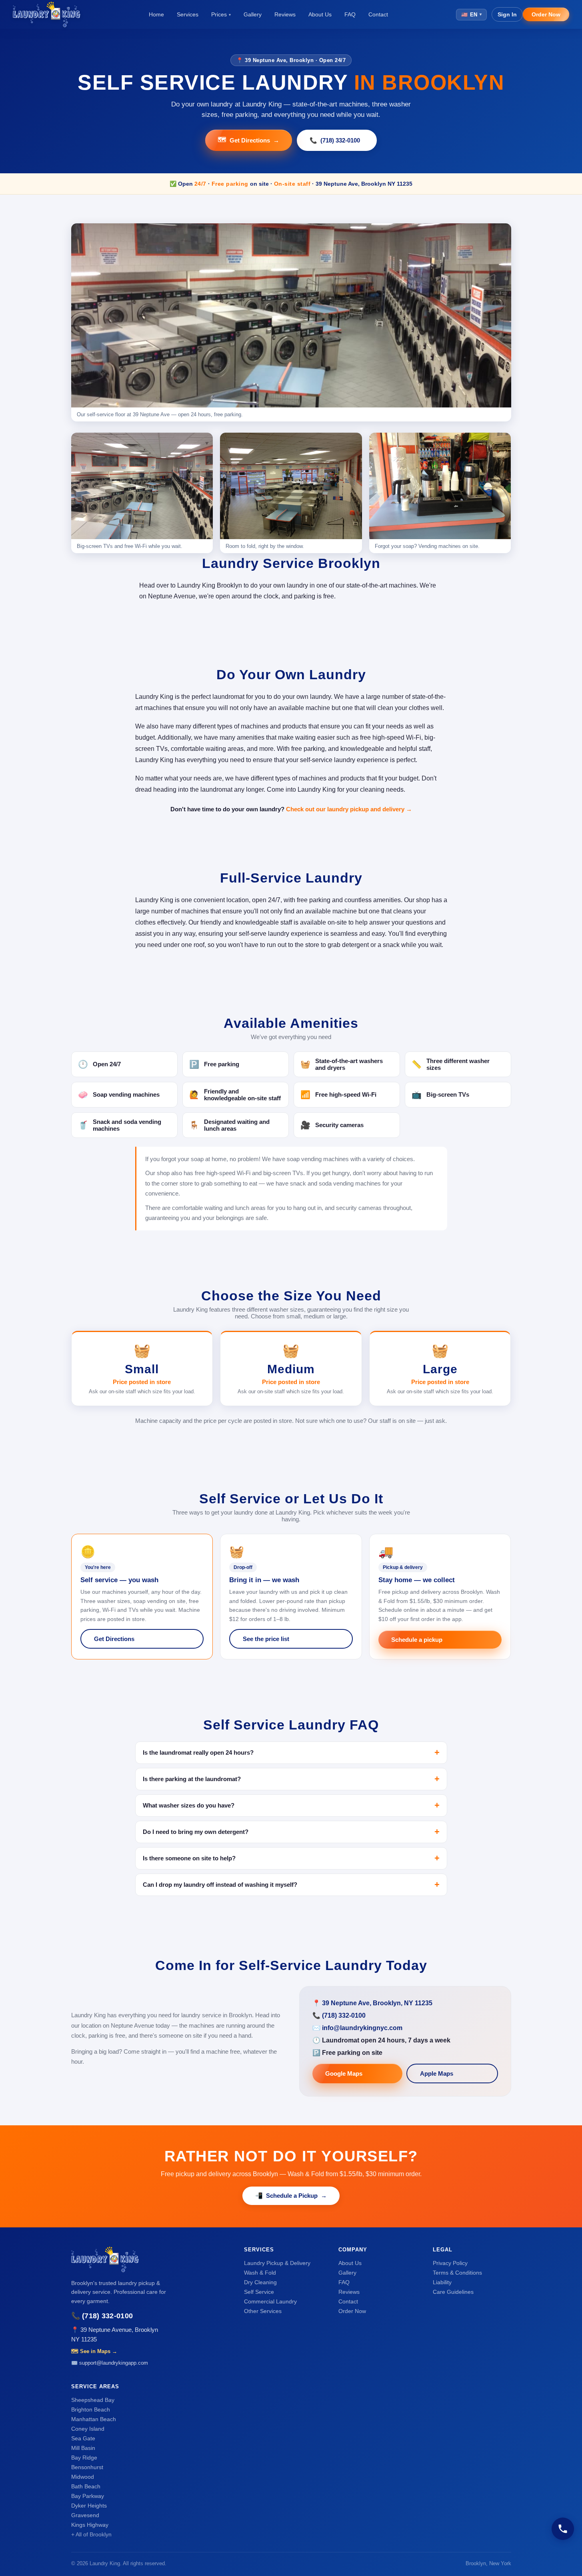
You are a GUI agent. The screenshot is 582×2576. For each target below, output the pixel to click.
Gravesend (85, 2515)
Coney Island (88, 2429)
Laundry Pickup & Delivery (277, 2263)
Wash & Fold (260, 2273)
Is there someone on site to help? (189, 1858)
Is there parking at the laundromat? (192, 1779)
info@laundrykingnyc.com (362, 2028)
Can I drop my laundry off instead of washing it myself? (220, 1885)
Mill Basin (83, 2448)
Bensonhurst (87, 2467)
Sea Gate (83, 2438)
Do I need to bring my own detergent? (196, 1832)
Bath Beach (86, 2486)
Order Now (546, 14)
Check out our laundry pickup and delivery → (349, 809)
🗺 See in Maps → (94, 2351)
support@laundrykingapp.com (114, 2363)
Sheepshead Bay (93, 2400)
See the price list (266, 1639)
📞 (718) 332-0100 (102, 2316)
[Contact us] (563, 2529)
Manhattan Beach (94, 2419)
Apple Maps (437, 2073)
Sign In (507, 14)
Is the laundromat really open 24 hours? (198, 1752)
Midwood (83, 2477)
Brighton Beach (91, 2409)
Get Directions (249, 140)
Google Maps (344, 2073)
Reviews (285, 14)
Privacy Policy (450, 2263)
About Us (320, 14)
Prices (221, 14)
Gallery (253, 14)
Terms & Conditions (457, 2273)
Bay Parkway (88, 2496)
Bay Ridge (84, 2458)
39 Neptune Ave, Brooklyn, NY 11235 (377, 2003)
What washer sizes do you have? (189, 1805)
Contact (378, 14)
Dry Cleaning (260, 2282)
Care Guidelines (453, 2292)
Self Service (259, 2292)
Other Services (263, 2311)
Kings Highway (90, 2525)
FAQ (350, 14)
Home (156, 14)
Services (188, 14)
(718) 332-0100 (335, 140)
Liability (442, 2282)
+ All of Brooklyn (91, 2534)
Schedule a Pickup (291, 2196)
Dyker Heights (89, 2506)
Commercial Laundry (270, 2301)
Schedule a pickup (417, 1640)
